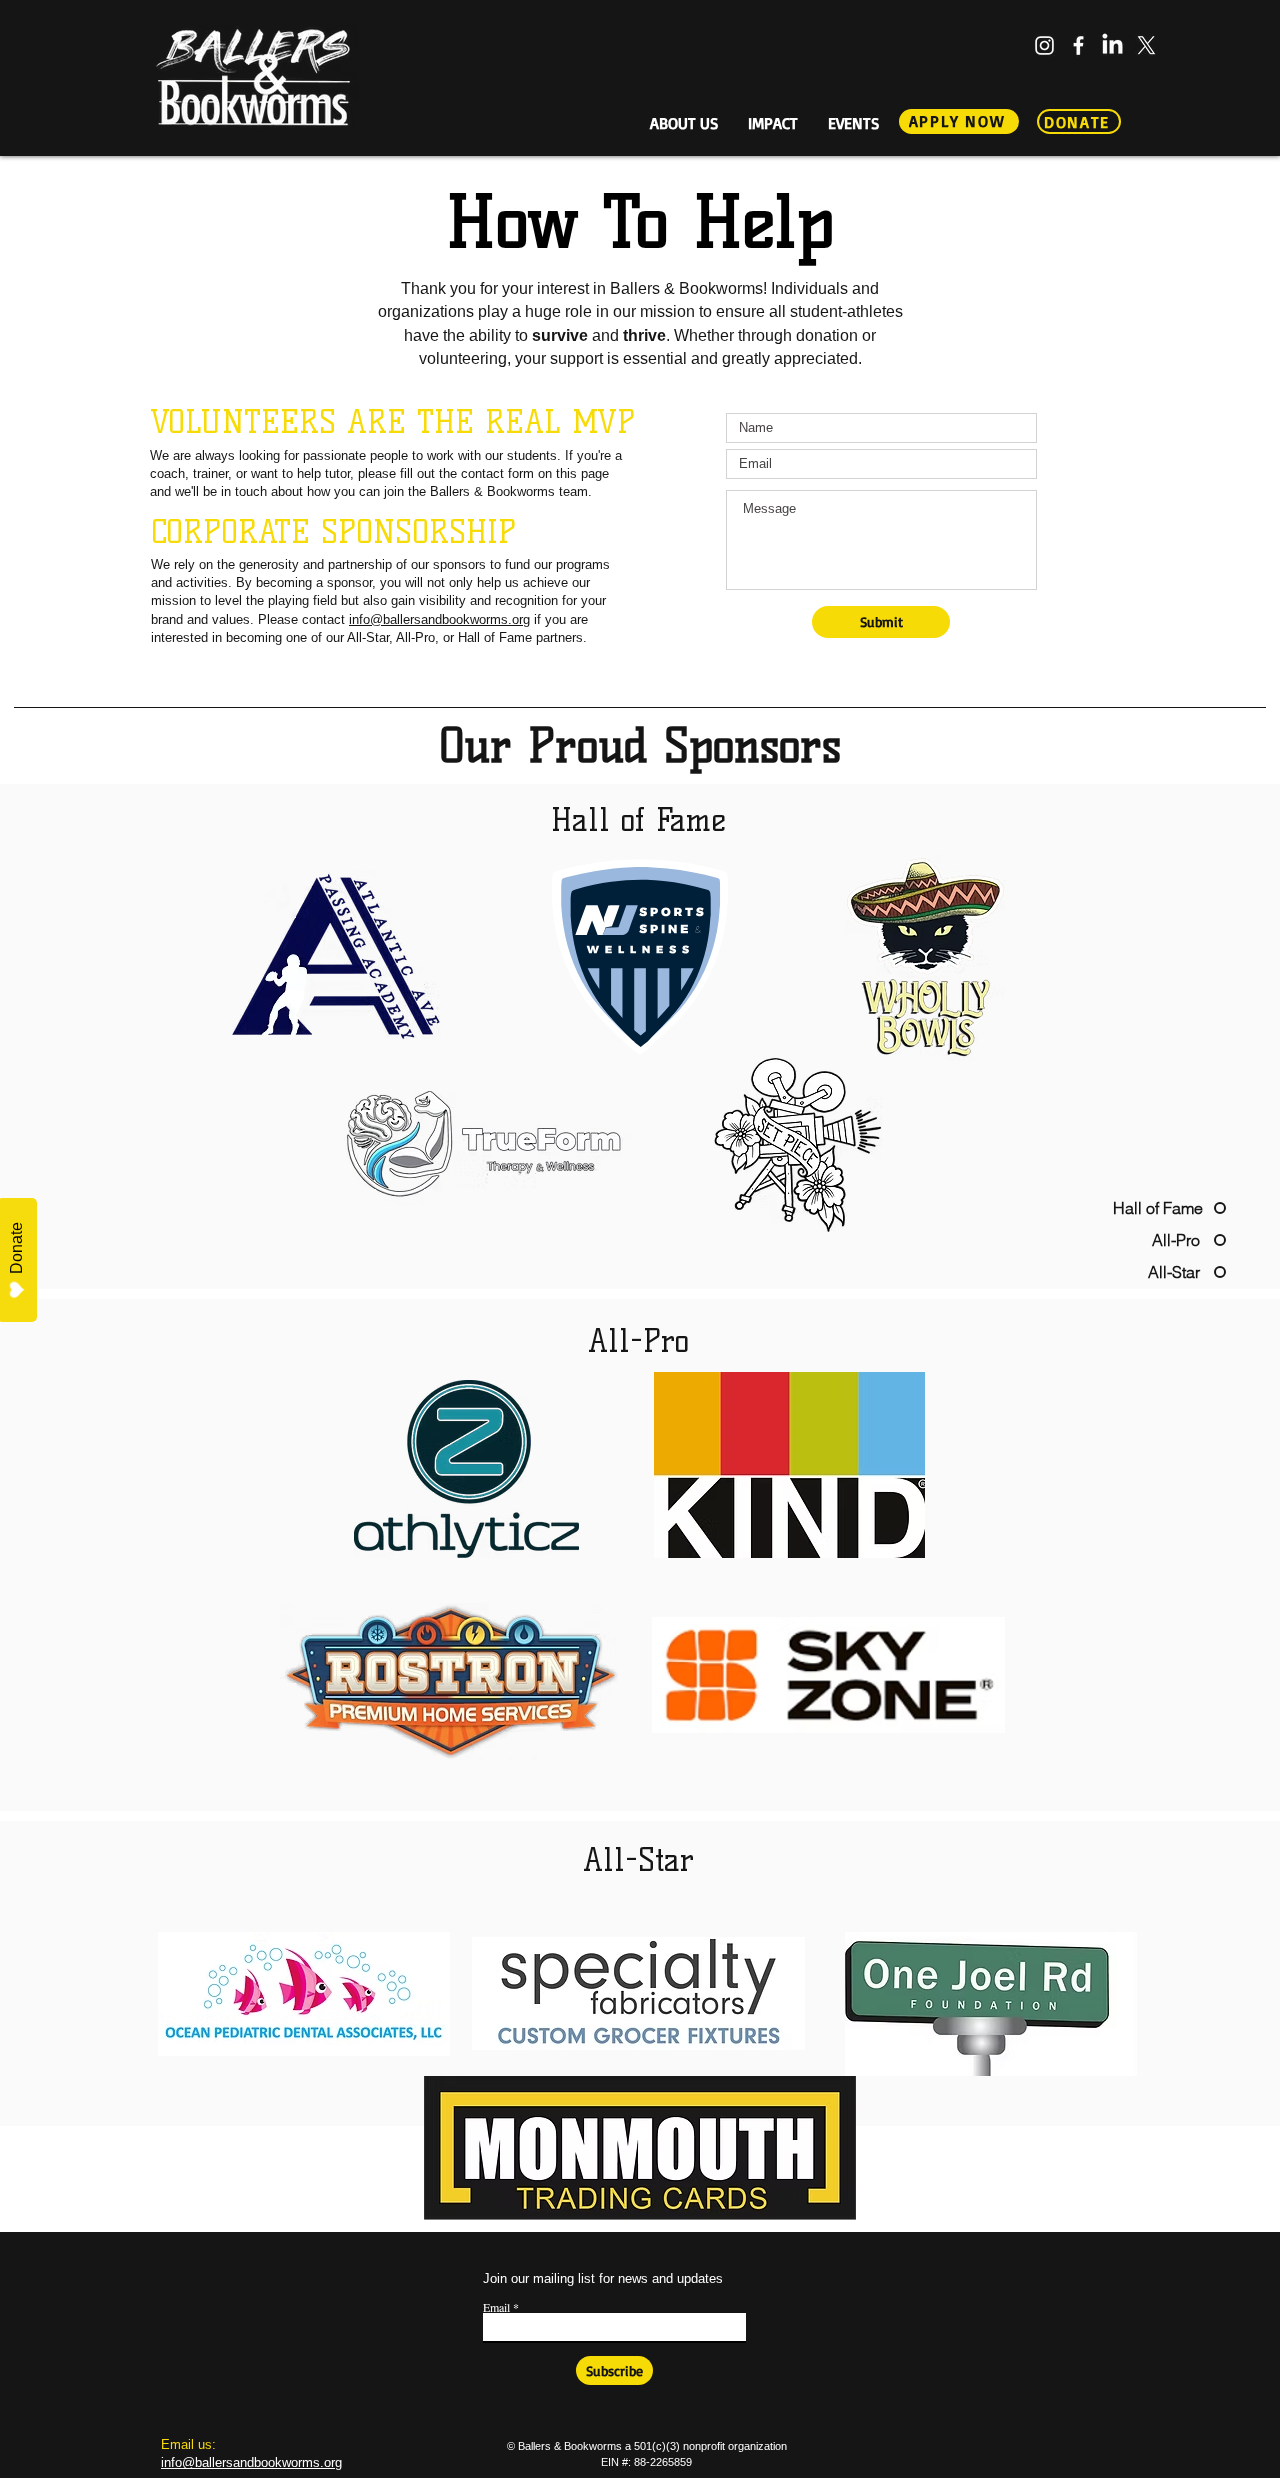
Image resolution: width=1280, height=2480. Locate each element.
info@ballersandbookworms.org (439, 619)
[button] (684, 120)
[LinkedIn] (1112, 45)
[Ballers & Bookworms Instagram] (1044, 45)
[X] (1146, 45)
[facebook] (1078, 45)
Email (496, 2307)
